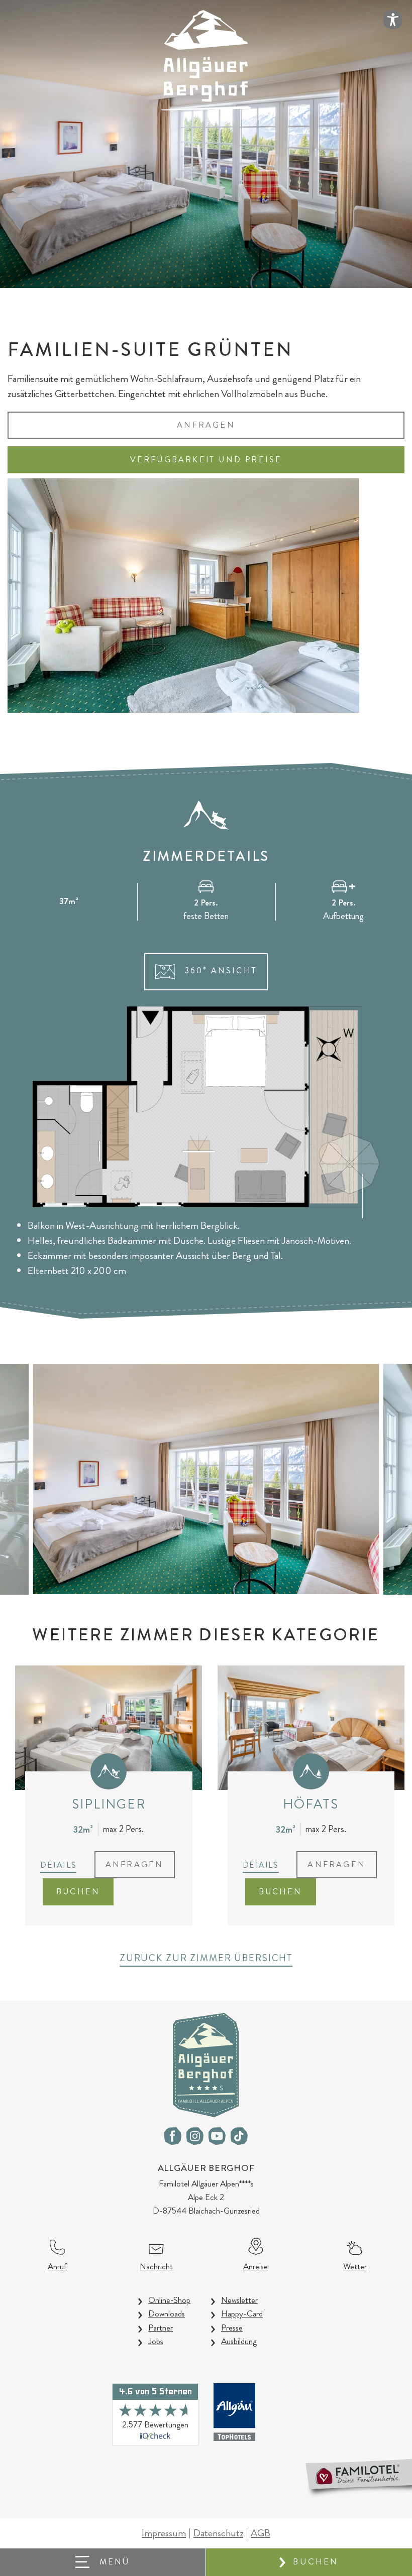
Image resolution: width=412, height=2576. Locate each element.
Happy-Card (242, 2313)
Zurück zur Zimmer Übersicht (206, 1958)
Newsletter (239, 2300)
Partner (161, 2328)
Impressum (164, 2533)
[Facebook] (173, 2136)
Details (58, 1865)
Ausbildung (239, 2341)
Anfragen (206, 425)
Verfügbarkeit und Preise (206, 460)
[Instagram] (195, 2136)
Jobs (156, 2341)
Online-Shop (169, 2300)
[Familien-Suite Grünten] (206, 1478)
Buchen (316, 2562)
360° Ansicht (219, 971)
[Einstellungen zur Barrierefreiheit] (393, 20)
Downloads (167, 2313)
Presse (232, 2328)
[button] (103, 2562)
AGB (261, 2533)
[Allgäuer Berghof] (206, 59)
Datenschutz (218, 2533)
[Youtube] (217, 2136)
